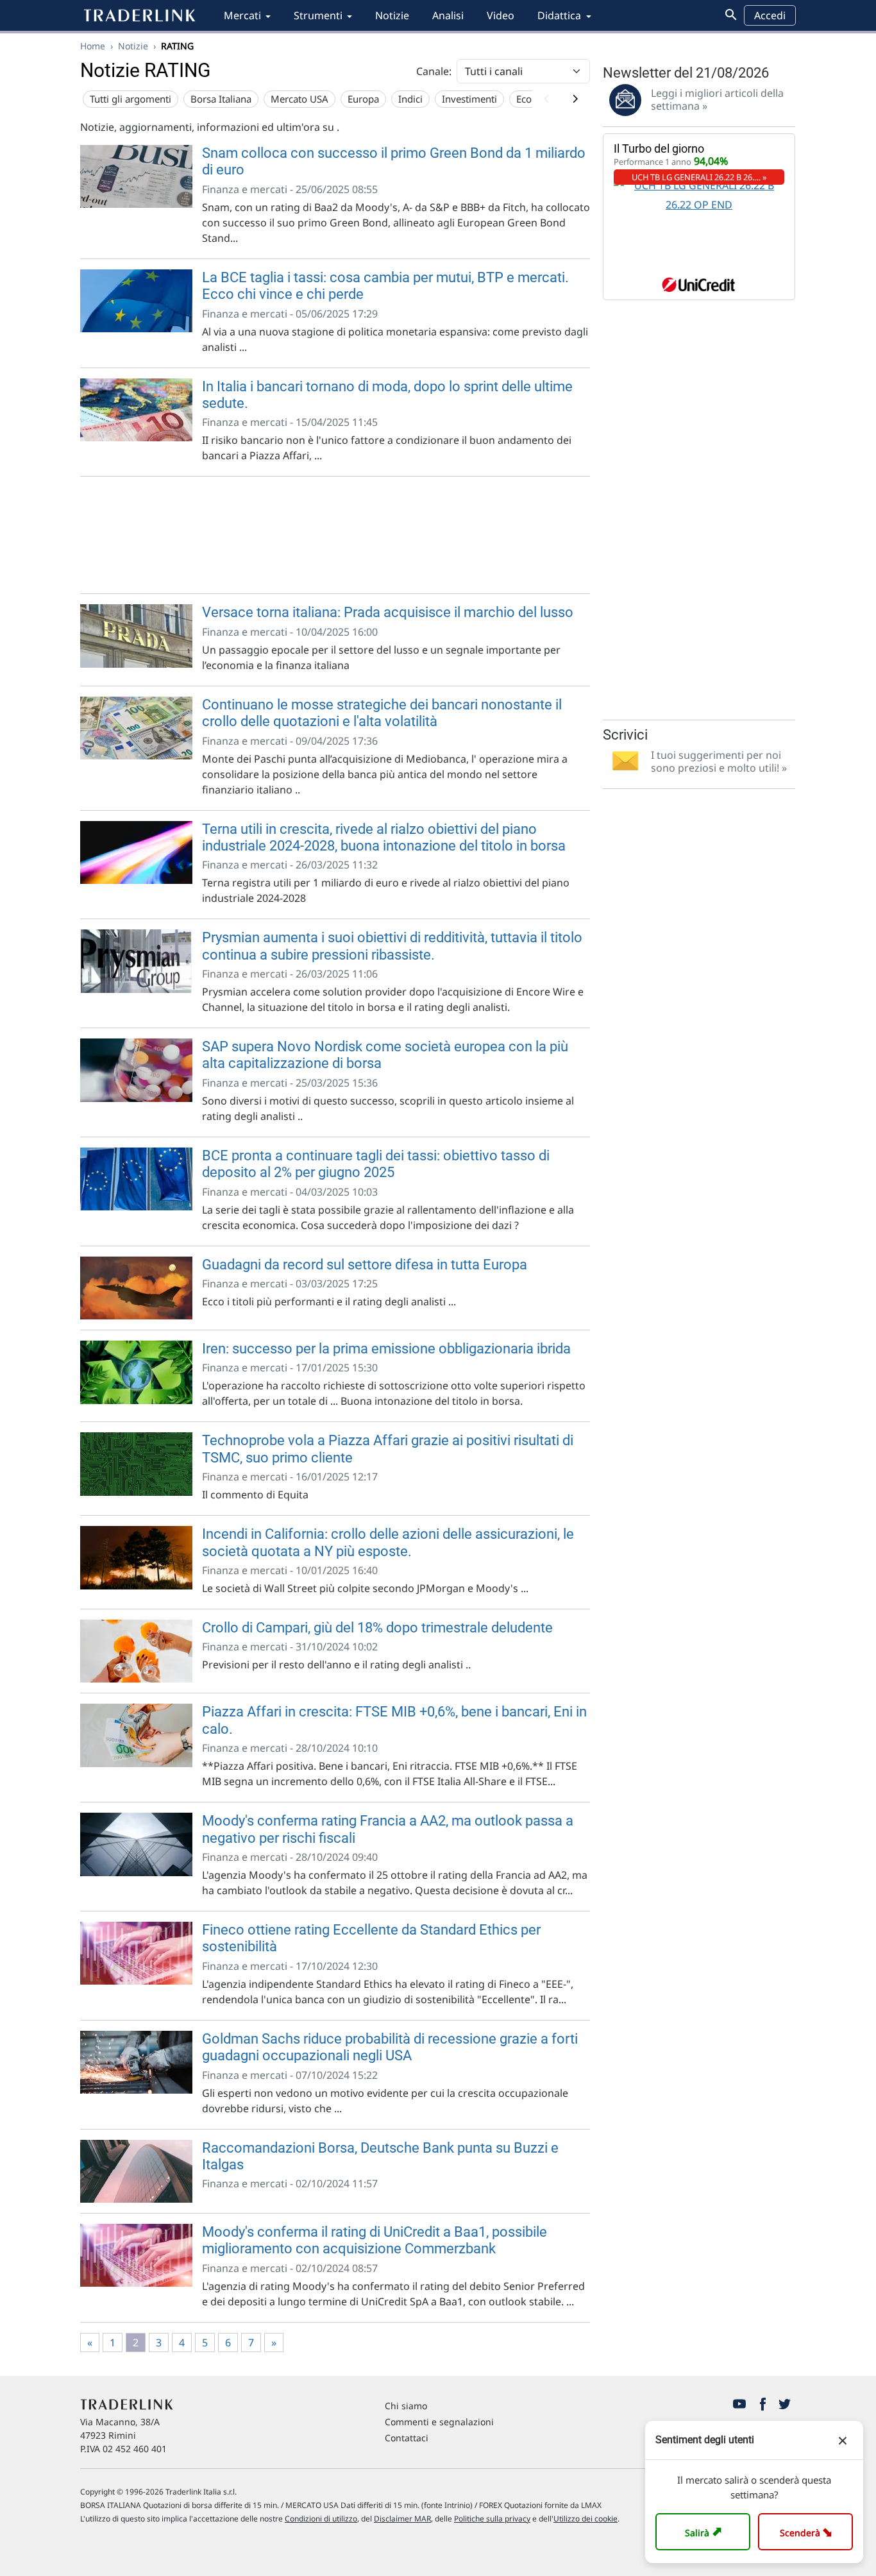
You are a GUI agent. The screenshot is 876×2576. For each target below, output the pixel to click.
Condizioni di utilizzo (321, 2519)
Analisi (448, 15)
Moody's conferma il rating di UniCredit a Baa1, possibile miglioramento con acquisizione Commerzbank (375, 2240)
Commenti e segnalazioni (439, 2422)
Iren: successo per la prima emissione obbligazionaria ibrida (386, 1349)
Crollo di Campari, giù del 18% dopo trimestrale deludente (377, 1628)
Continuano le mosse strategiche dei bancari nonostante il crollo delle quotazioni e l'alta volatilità (382, 713)
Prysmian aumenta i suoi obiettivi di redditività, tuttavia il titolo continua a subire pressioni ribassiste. (392, 946)
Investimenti (469, 99)
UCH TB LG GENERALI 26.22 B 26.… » (699, 177)
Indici (410, 99)
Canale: (434, 71)
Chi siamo (406, 2406)
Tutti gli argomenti (131, 99)
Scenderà (808, 2531)
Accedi (770, 15)
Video (501, 15)
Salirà (705, 2531)
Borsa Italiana (221, 99)
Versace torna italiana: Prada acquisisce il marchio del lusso (388, 612)
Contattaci (407, 2438)
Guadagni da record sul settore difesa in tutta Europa (365, 1265)
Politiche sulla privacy (492, 2519)
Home (93, 46)
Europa (363, 99)
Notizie (392, 15)
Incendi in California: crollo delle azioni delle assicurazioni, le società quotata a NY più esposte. (388, 1542)
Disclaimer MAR (402, 2519)
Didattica (559, 15)
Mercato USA (299, 99)
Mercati (242, 15)
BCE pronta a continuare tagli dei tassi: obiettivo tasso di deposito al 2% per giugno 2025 (376, 1164)
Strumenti (318, 15)
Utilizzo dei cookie (585, 2519)
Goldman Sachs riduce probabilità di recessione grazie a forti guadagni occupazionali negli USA (390, 2047)
